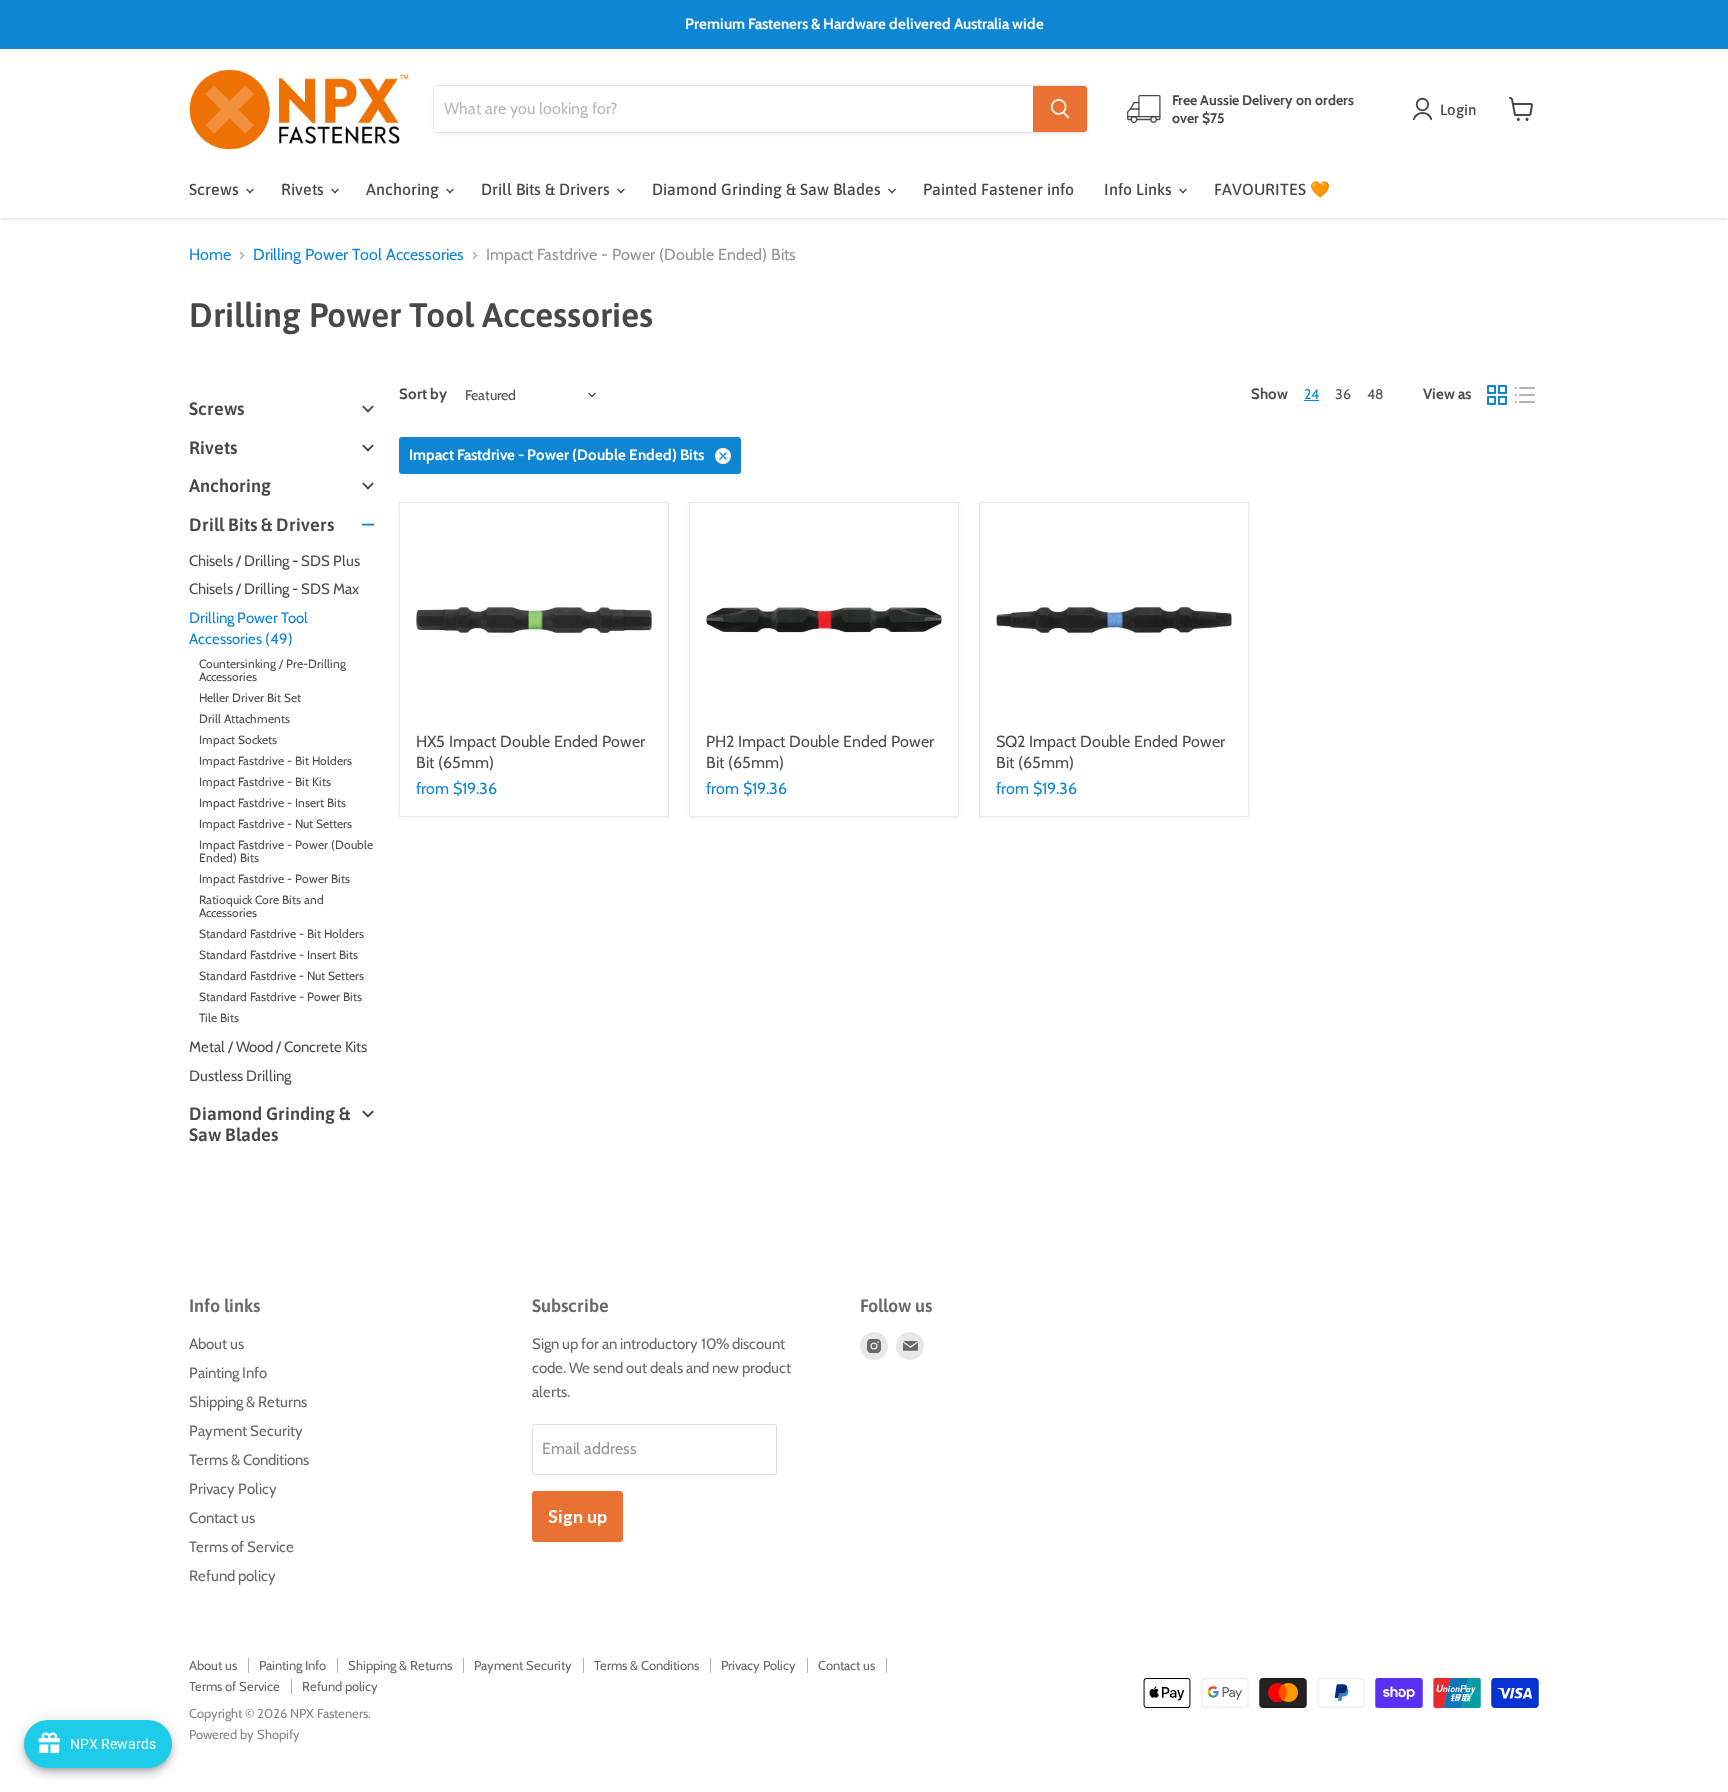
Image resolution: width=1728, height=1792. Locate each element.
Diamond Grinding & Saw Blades (768, 189)
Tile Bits (219, 1017)
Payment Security (246, 1431)
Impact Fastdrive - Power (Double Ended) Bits (286, 851)
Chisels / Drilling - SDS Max (274, 589)
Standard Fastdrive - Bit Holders (281, 933)
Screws (216, 189)
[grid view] (1497, 395)
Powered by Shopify (244, 1734)
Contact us (222, 1518)
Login (1458, 109)
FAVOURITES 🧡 (1272, 189)
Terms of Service (241, 1547)
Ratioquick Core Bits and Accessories (261, 906)
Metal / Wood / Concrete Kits (278, 1047)
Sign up (577, 1516)
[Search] (1060, 109)
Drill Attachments (244, 718)
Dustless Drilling (240, 1076)
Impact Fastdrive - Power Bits (274, 878)
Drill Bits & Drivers (547, 189)
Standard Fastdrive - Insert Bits (278, 954)
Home (210, 255)
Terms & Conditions (249, 1460)
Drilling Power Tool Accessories (358, 255)
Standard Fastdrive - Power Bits (280, 996)
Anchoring (404, 189)
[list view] (1525, 395)
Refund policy (232, 1576)
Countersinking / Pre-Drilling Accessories (272, 670)
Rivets (304, 189)
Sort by (423, 394)
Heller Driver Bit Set (250, 697)
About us (216, 1344)
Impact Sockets (238, 739)
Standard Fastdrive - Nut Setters (281, 975)
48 (1375, 394)
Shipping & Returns (248, 1402)
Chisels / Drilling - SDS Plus (274, 561)
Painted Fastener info (998, 189)
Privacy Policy (233, 1489)
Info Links (1140, 189)
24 (1311, 394)
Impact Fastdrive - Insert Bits (272, 802)
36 (1343, 394)
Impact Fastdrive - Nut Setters (275, 823)
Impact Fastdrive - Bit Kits (265, 781)
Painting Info (228, 1373)
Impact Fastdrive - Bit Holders (275, 760)
